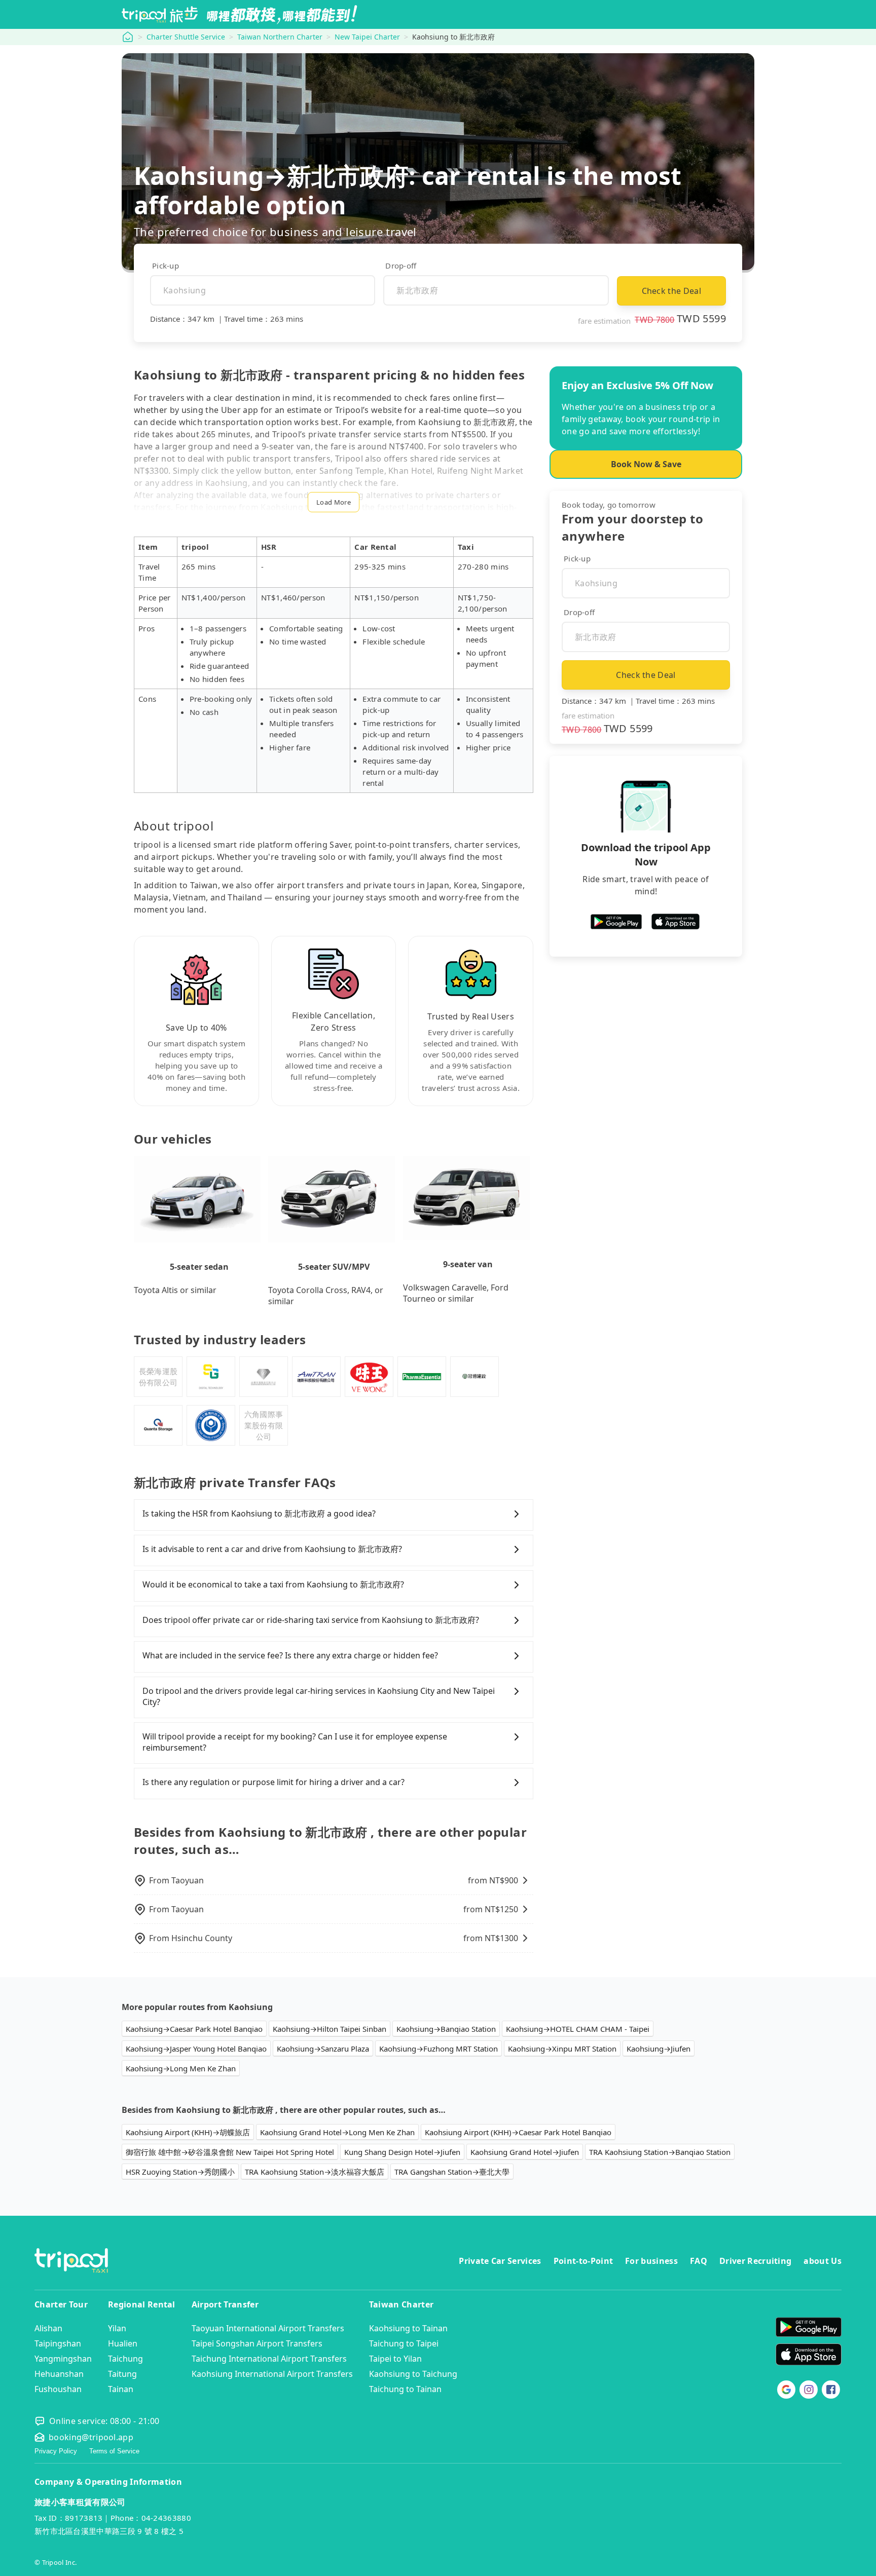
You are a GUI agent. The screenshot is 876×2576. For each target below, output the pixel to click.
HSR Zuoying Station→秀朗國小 (180, 2172)
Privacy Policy (56, 2451)
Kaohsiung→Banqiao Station (446, 2029)
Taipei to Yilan (395, 2359)
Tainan (121, 2389)
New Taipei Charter (367, 37)
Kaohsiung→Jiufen (659, 2049)
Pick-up (166, 266)
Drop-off (401, 266)
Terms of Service (114, 2451)
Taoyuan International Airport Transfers (268, 2328)
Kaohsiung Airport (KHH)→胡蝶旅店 (188, 2132)
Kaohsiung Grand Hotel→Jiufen (525, 2152)
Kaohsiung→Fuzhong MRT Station (439, 2049)
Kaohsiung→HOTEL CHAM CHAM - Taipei (578, 2029)
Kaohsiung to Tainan (408, 2328)
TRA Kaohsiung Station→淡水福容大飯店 (315, 2172)
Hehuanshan (59, 2374)
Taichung (125, 2359)
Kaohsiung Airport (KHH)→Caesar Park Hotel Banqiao (518, 2132)
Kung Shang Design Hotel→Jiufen (402, 2152)
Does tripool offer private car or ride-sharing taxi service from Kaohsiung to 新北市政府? (311, 1620)
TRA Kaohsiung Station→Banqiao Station (660, 2152)
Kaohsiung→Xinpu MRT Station (562, 2049)
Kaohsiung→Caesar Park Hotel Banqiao (194, 2029)
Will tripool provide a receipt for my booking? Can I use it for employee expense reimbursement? (295, 1742)
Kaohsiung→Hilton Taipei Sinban (330, 2029)
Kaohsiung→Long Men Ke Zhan (181, 2068)
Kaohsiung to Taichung (413, 2374)
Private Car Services (500, 2261)
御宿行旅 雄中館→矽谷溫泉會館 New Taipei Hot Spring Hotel (230, 2152)
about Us (823, 2261)
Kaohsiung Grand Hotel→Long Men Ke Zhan (337, 2132)
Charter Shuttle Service (186, 37)
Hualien (123, 2343)
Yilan (117, 2328)
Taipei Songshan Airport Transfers (257, 2343)
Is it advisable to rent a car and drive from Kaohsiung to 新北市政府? (272, 1549)
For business (651, 2261)
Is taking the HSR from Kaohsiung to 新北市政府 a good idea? (259, 1513)
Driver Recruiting (755, 2261)
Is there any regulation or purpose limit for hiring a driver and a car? (273, 1782)
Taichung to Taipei (404, 2343)
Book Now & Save (646, 464)
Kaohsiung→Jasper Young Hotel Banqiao (196, 2049)
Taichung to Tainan (405, 2389)
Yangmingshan (63, 2359)
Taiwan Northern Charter (280, 37)
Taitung (122, 2374)
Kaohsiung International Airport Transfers (272, 2374)
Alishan (48, 2328)
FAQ (699, 2261)
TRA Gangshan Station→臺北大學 (452, 2172)
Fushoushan (58, 2389)
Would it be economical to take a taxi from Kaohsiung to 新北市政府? (273, 1584)
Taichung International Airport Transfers (269, 2359)
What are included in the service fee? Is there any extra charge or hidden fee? (290, 1655)
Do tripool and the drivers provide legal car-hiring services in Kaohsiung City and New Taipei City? (319, 1696)
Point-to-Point (583, 2261)
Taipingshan (58, 2343)
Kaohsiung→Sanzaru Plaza (323, 2049)
